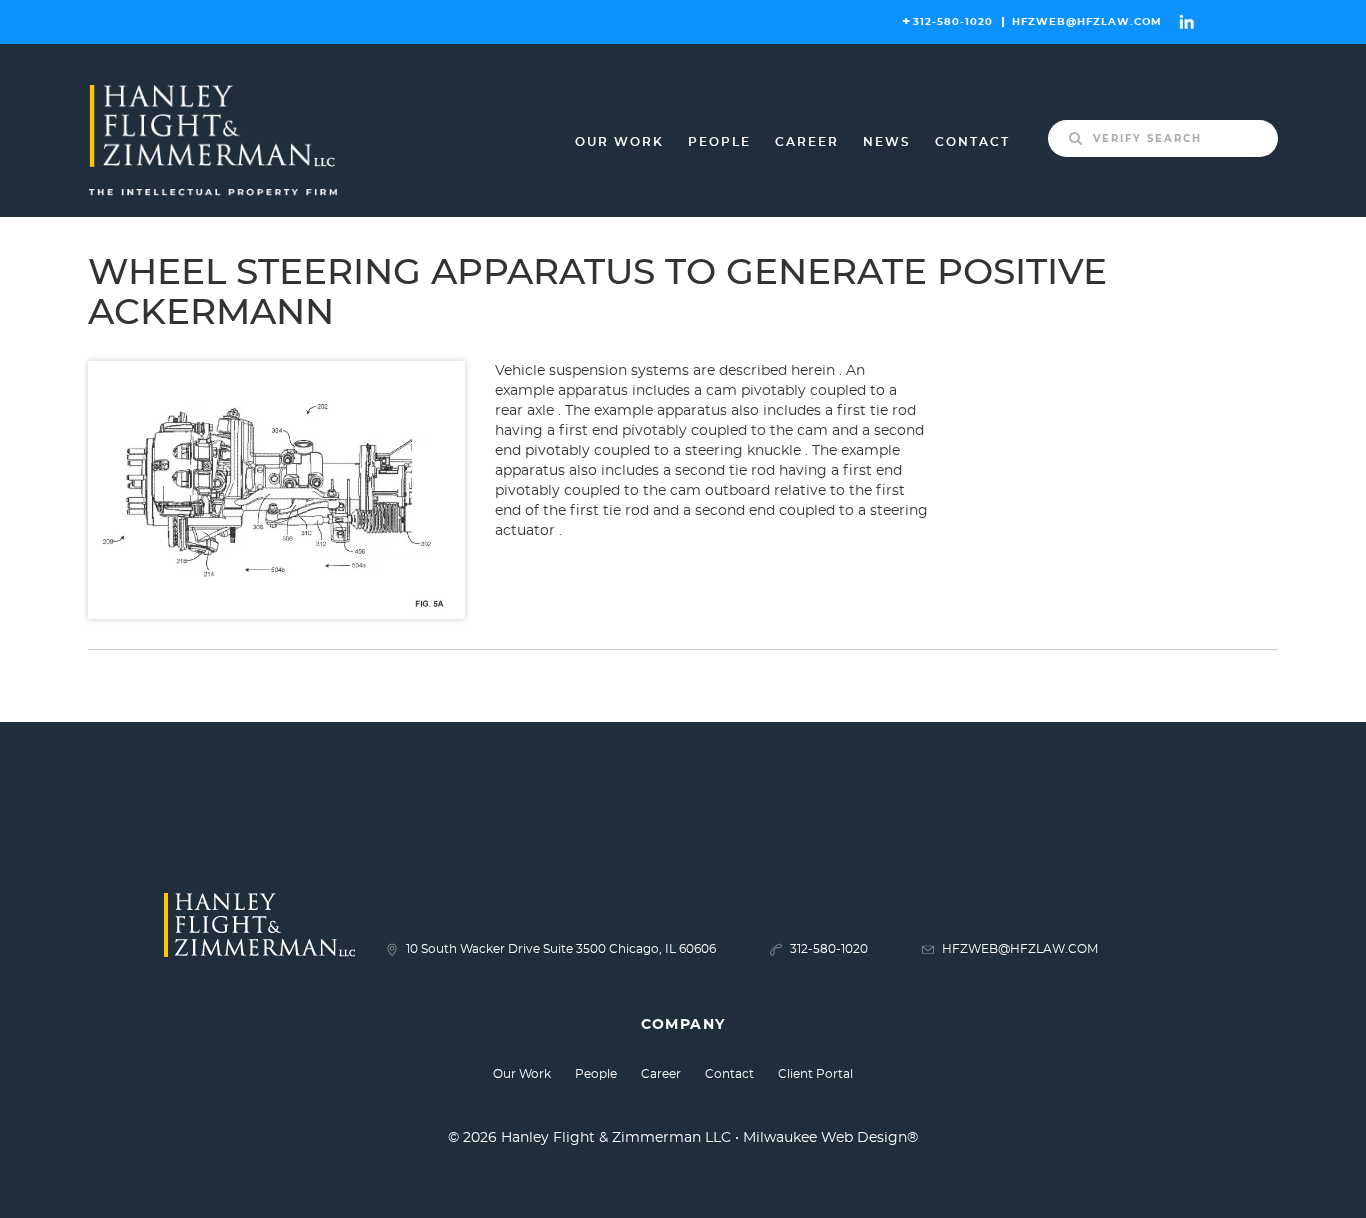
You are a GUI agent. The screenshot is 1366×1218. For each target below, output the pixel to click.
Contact (972, 142)
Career (807, 142)
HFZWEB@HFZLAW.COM (1087, 22)
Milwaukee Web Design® (830, 1138)
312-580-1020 (953, 22)
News (887, 142)
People (719, 142)
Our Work (619, 142)
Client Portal (815, 1074)
